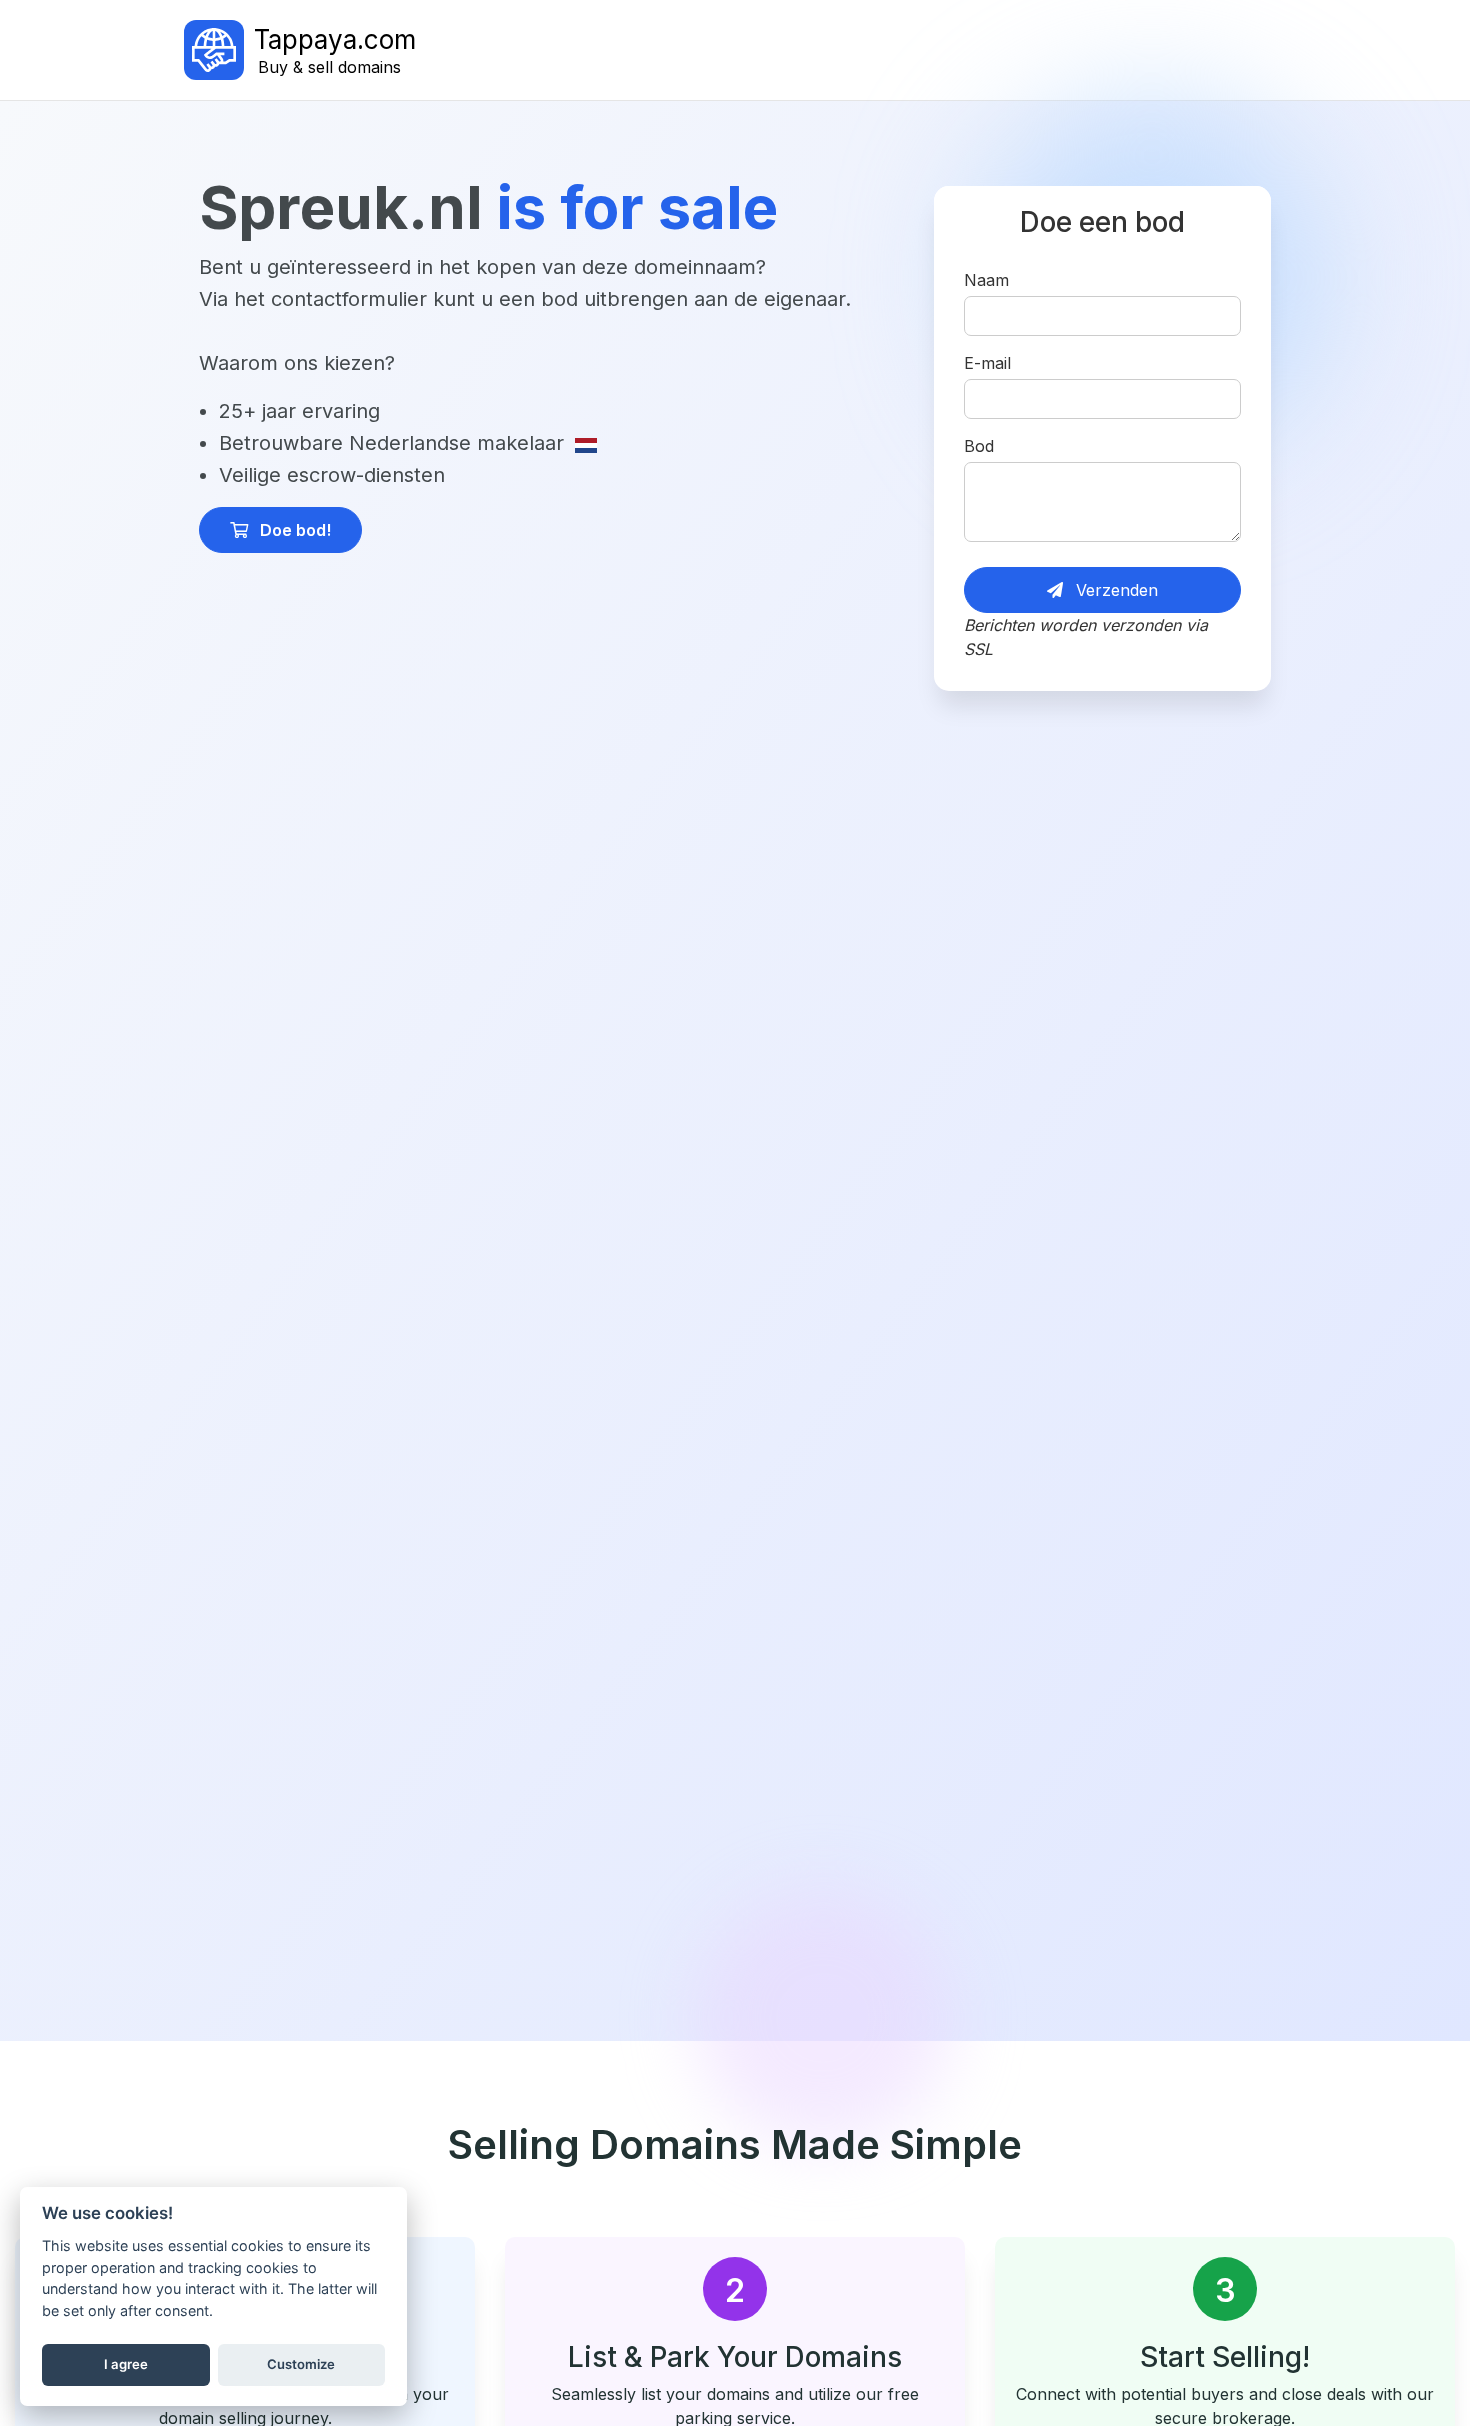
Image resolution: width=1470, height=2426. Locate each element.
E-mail (987, 363)
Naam (986, 280)
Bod (979, 446)
